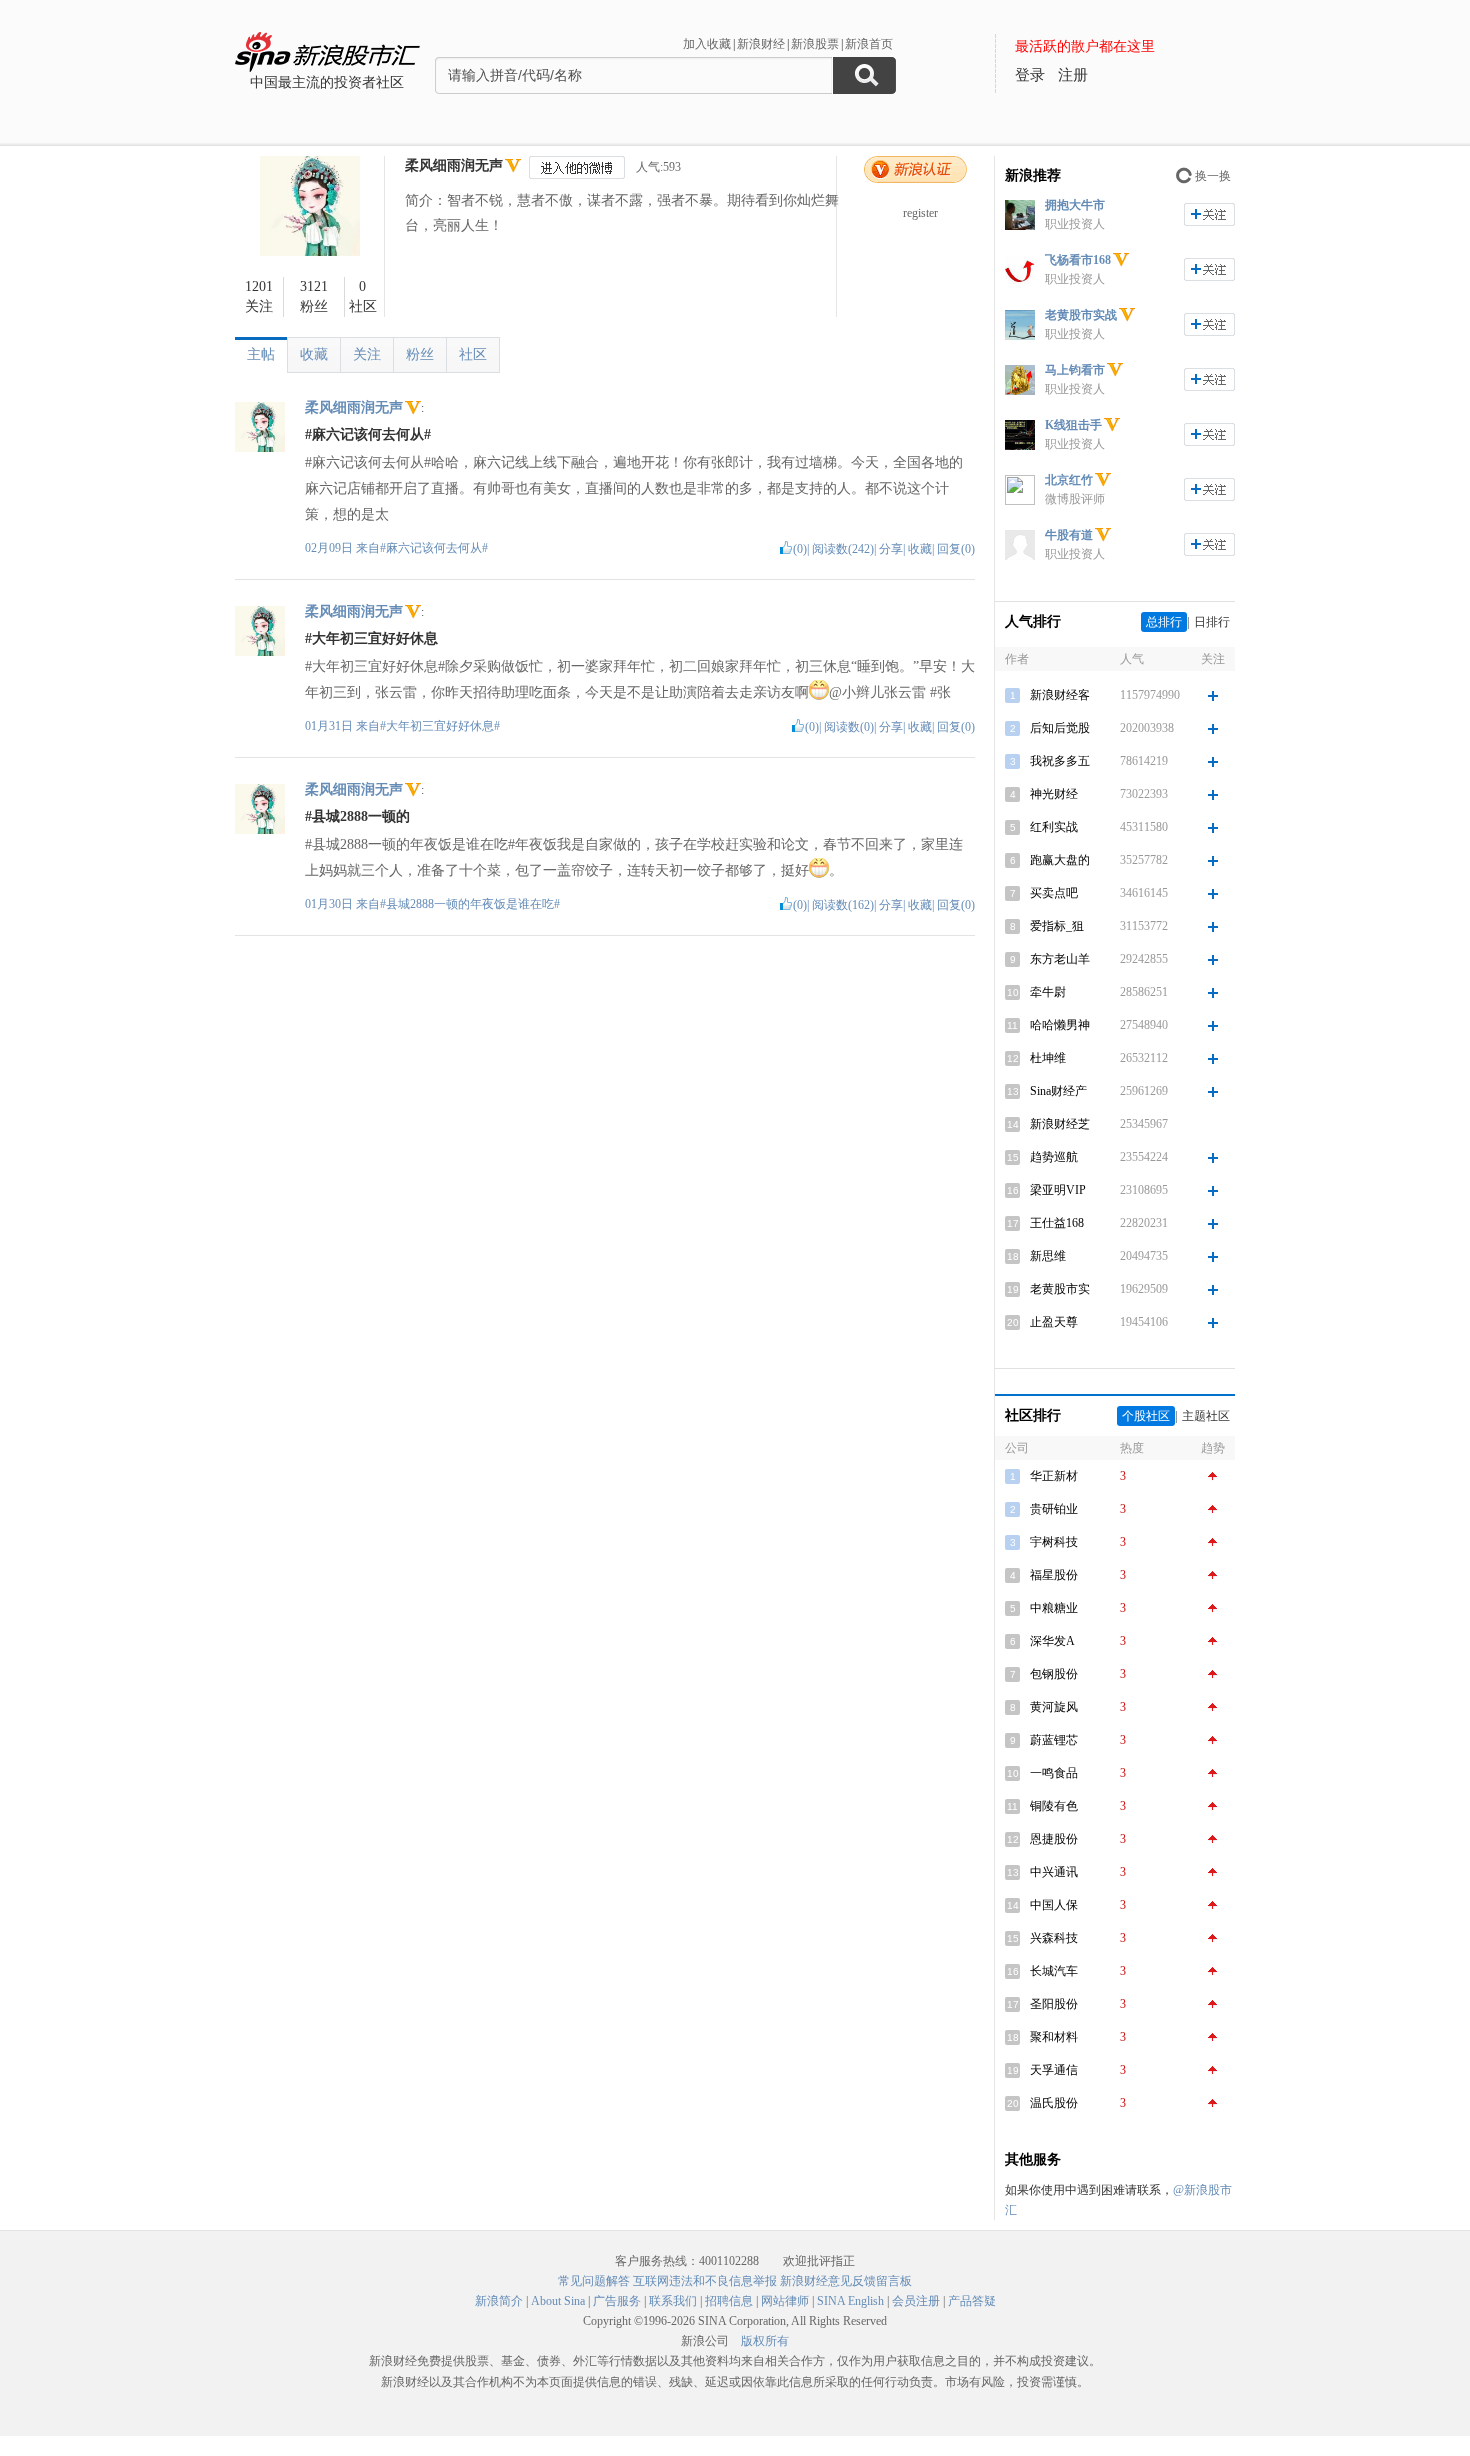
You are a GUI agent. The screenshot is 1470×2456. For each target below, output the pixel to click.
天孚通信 (1054, 2070)
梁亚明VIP (1058, 1190)
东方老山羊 (1060, 959)
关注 (367, 354)
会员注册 (916, 2301)
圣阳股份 (1054, 2004)
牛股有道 (1069, 535)
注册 (1073, 75)
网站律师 (785, 2301)
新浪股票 (815, 44)
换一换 (1213, 176)
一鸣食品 (1054, 1773)
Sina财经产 (1058, 1091)
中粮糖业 (1054, 1608)
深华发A (1052, 1641)
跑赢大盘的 (1060, 860)
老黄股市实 (1060, 1289)
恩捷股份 (1054, 1839)
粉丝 (420, 354)
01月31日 (330, 726)
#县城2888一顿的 (357, 816)
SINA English (850, 2301)
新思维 (1048, 1256)
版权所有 (765, 2341)
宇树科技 (1054, 1542)
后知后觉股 (1060, 728)
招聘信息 (729, 2301)
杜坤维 (1048, 1058)
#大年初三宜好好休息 (371, 638)
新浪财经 (761, 44)
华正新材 (1054, 1476)
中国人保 (1054, 1905)
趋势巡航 (1054, 1157)
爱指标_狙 (1057, 926)
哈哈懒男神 (1060, 1025)
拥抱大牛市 (1075, 205)
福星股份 (1054, 1575)
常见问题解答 (594, 2281)
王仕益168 (1057, 1223)
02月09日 (330, 548)
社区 (473, 354)
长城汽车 (1054, 1971)
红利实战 (1054, 827)
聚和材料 (1054, 2037)
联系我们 (673, 2301)
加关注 (1209, 214)
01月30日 (330, 904)
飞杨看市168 (1078, 260)
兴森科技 (1054, 1938)
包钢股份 (1054, 1674)
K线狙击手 (1073, 425)
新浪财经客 (1060, 695)
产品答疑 (972, 2301)
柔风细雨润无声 (454, 165)
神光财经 (1054, 794)
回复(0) (956, 549)
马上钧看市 (1075, 370)
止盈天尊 (1054, 1322)
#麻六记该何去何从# (368, 434)
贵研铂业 (1054, 1509)
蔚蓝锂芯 (1054, 1740)
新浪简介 (499, 2301)
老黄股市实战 (1081, 315)
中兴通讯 (1054, 1872)
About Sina (558, 2301)
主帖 (261, 354)
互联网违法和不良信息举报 (705, 2281)
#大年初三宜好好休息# (440, 726)
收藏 (314, 354)
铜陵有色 (1054, 1806)
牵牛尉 (1048, 992)
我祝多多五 (1060, 761)
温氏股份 (1054, 2103)
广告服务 (617, 2301)
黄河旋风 (1054, 1707)
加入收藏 (707, 44)
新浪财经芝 (1060, 1124)
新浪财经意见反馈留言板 (846, 2281)
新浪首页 (869, 44)
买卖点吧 (1054, 893)
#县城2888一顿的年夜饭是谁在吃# (470, 904)
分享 (891, 549)
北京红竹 (1069, 480)
